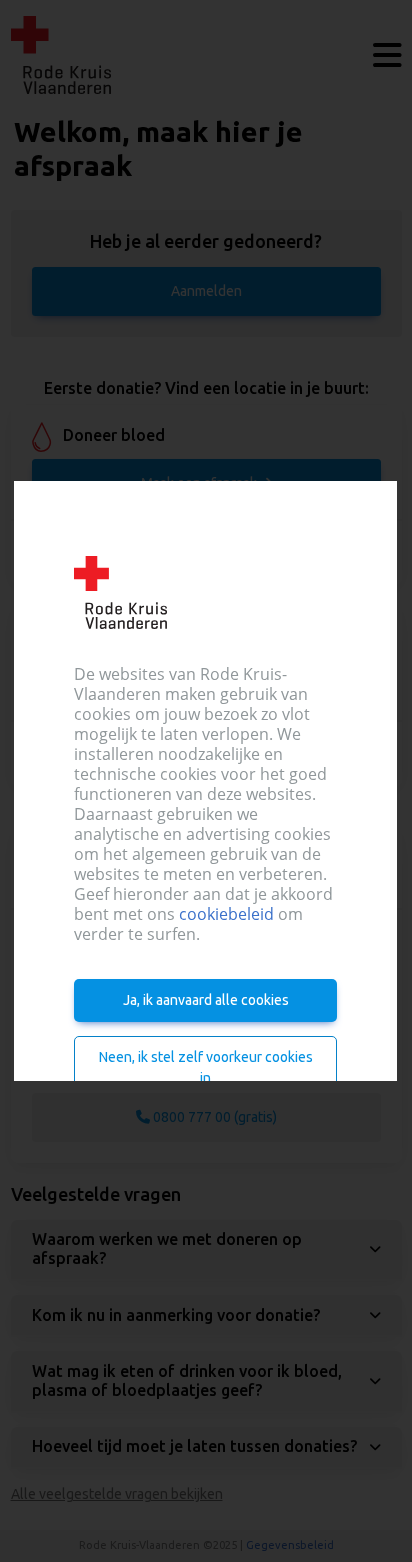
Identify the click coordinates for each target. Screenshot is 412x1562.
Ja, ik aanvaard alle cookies (206, 1000)
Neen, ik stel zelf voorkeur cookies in (206, 1067)
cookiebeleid (226, 914)
